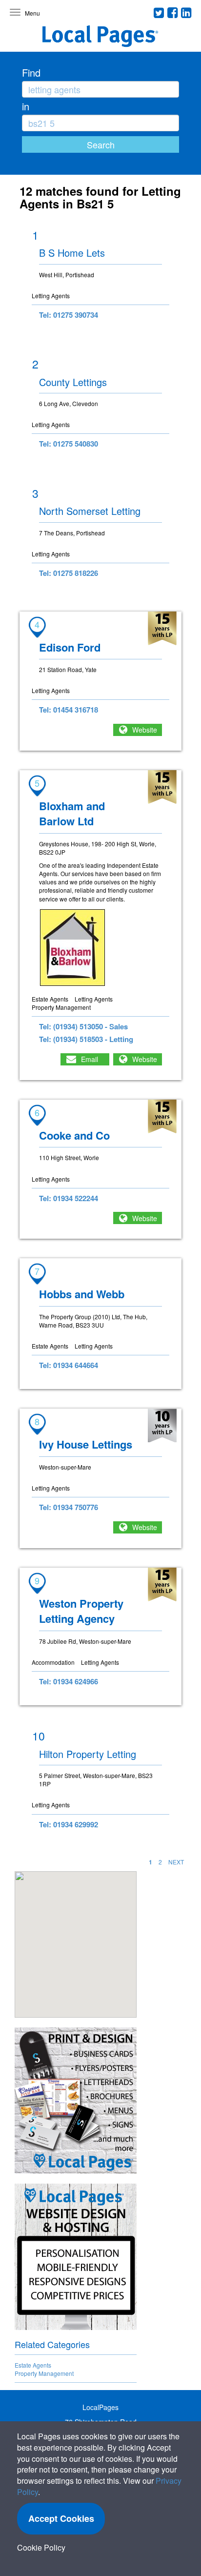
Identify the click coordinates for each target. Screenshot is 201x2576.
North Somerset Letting (90, 511)
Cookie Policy (41, 2547)
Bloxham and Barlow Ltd (72, 813)
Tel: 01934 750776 (69, 1507)
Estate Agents (33, 2365)
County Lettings (73, 382)
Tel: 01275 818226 (69, 573)
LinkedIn (186, 13)
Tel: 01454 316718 (69, 710)
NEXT (176, 1862)
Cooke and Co (74, 1135)
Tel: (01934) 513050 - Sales (83, 1026)
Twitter (159, 13)
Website (145, 730)
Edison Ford (70, 647)
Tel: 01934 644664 (69, 1365)
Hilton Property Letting (88, 1754)
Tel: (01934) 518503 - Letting (86, 1039)
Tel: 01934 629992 (69, 1824)
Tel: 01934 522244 (69, 1198)
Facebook (173, 13)
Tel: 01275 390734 (69, 315)
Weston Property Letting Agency (81, 1611)
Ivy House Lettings (86, 1444)
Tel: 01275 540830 (69, 444)
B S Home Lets (72, 253)
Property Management (44, 2373)
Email (90, 1059)
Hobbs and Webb (82, 1294)
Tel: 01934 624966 (69, 1681)
